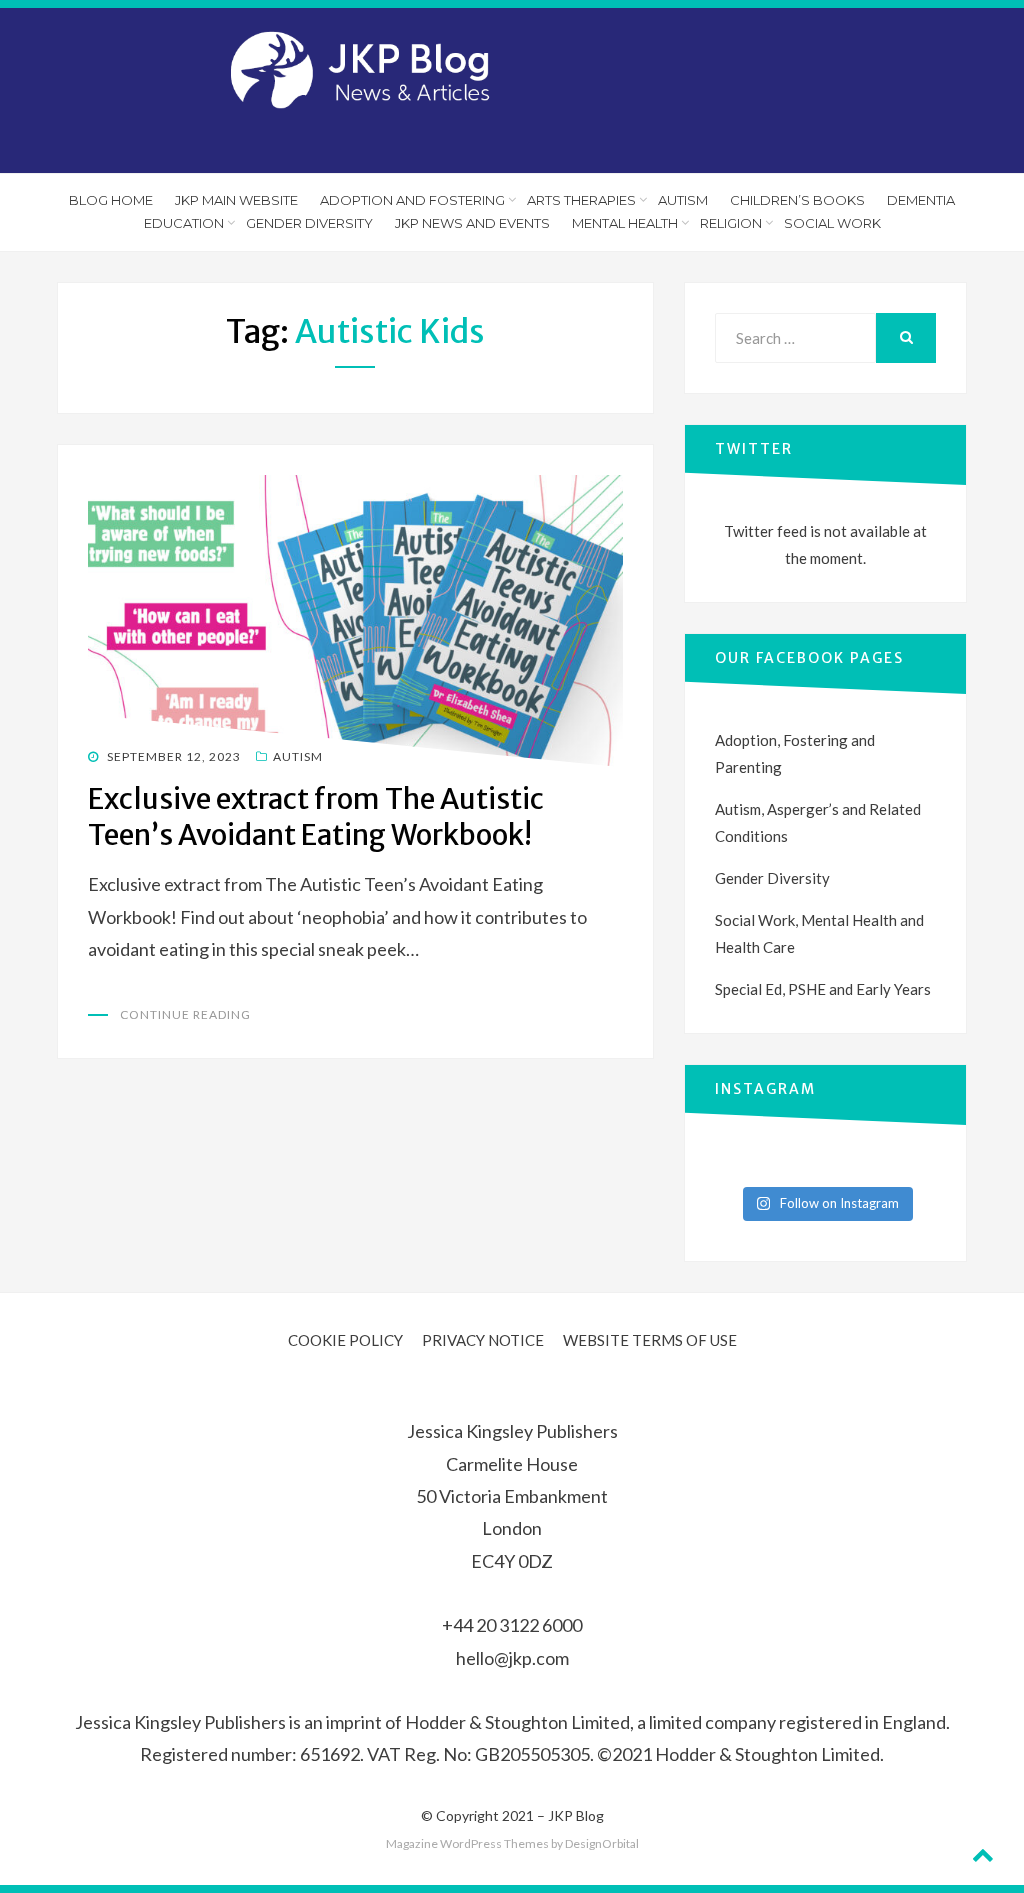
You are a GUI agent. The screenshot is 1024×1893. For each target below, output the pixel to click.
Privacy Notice (483, 1340)
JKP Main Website (236, 200)
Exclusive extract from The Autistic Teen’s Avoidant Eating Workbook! (316, 817)
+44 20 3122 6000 (512, 1625)
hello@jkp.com (512, 1658)
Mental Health (625, 223)
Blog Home (111, 200)
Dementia (921, 200)
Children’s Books (797, 200)
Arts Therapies (581, 200)
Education (184, 223)
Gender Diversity (309, 223)
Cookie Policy (345, 1340)
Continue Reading (185, 1014)
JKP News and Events (472, 223)
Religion (731, 223)
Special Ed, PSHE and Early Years (823, 989)
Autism (683, 200)
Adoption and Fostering (412, 200)
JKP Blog (576, 1815)
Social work (832, 223)
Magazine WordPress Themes (467, 1843)
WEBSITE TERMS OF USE (650, 1340)
